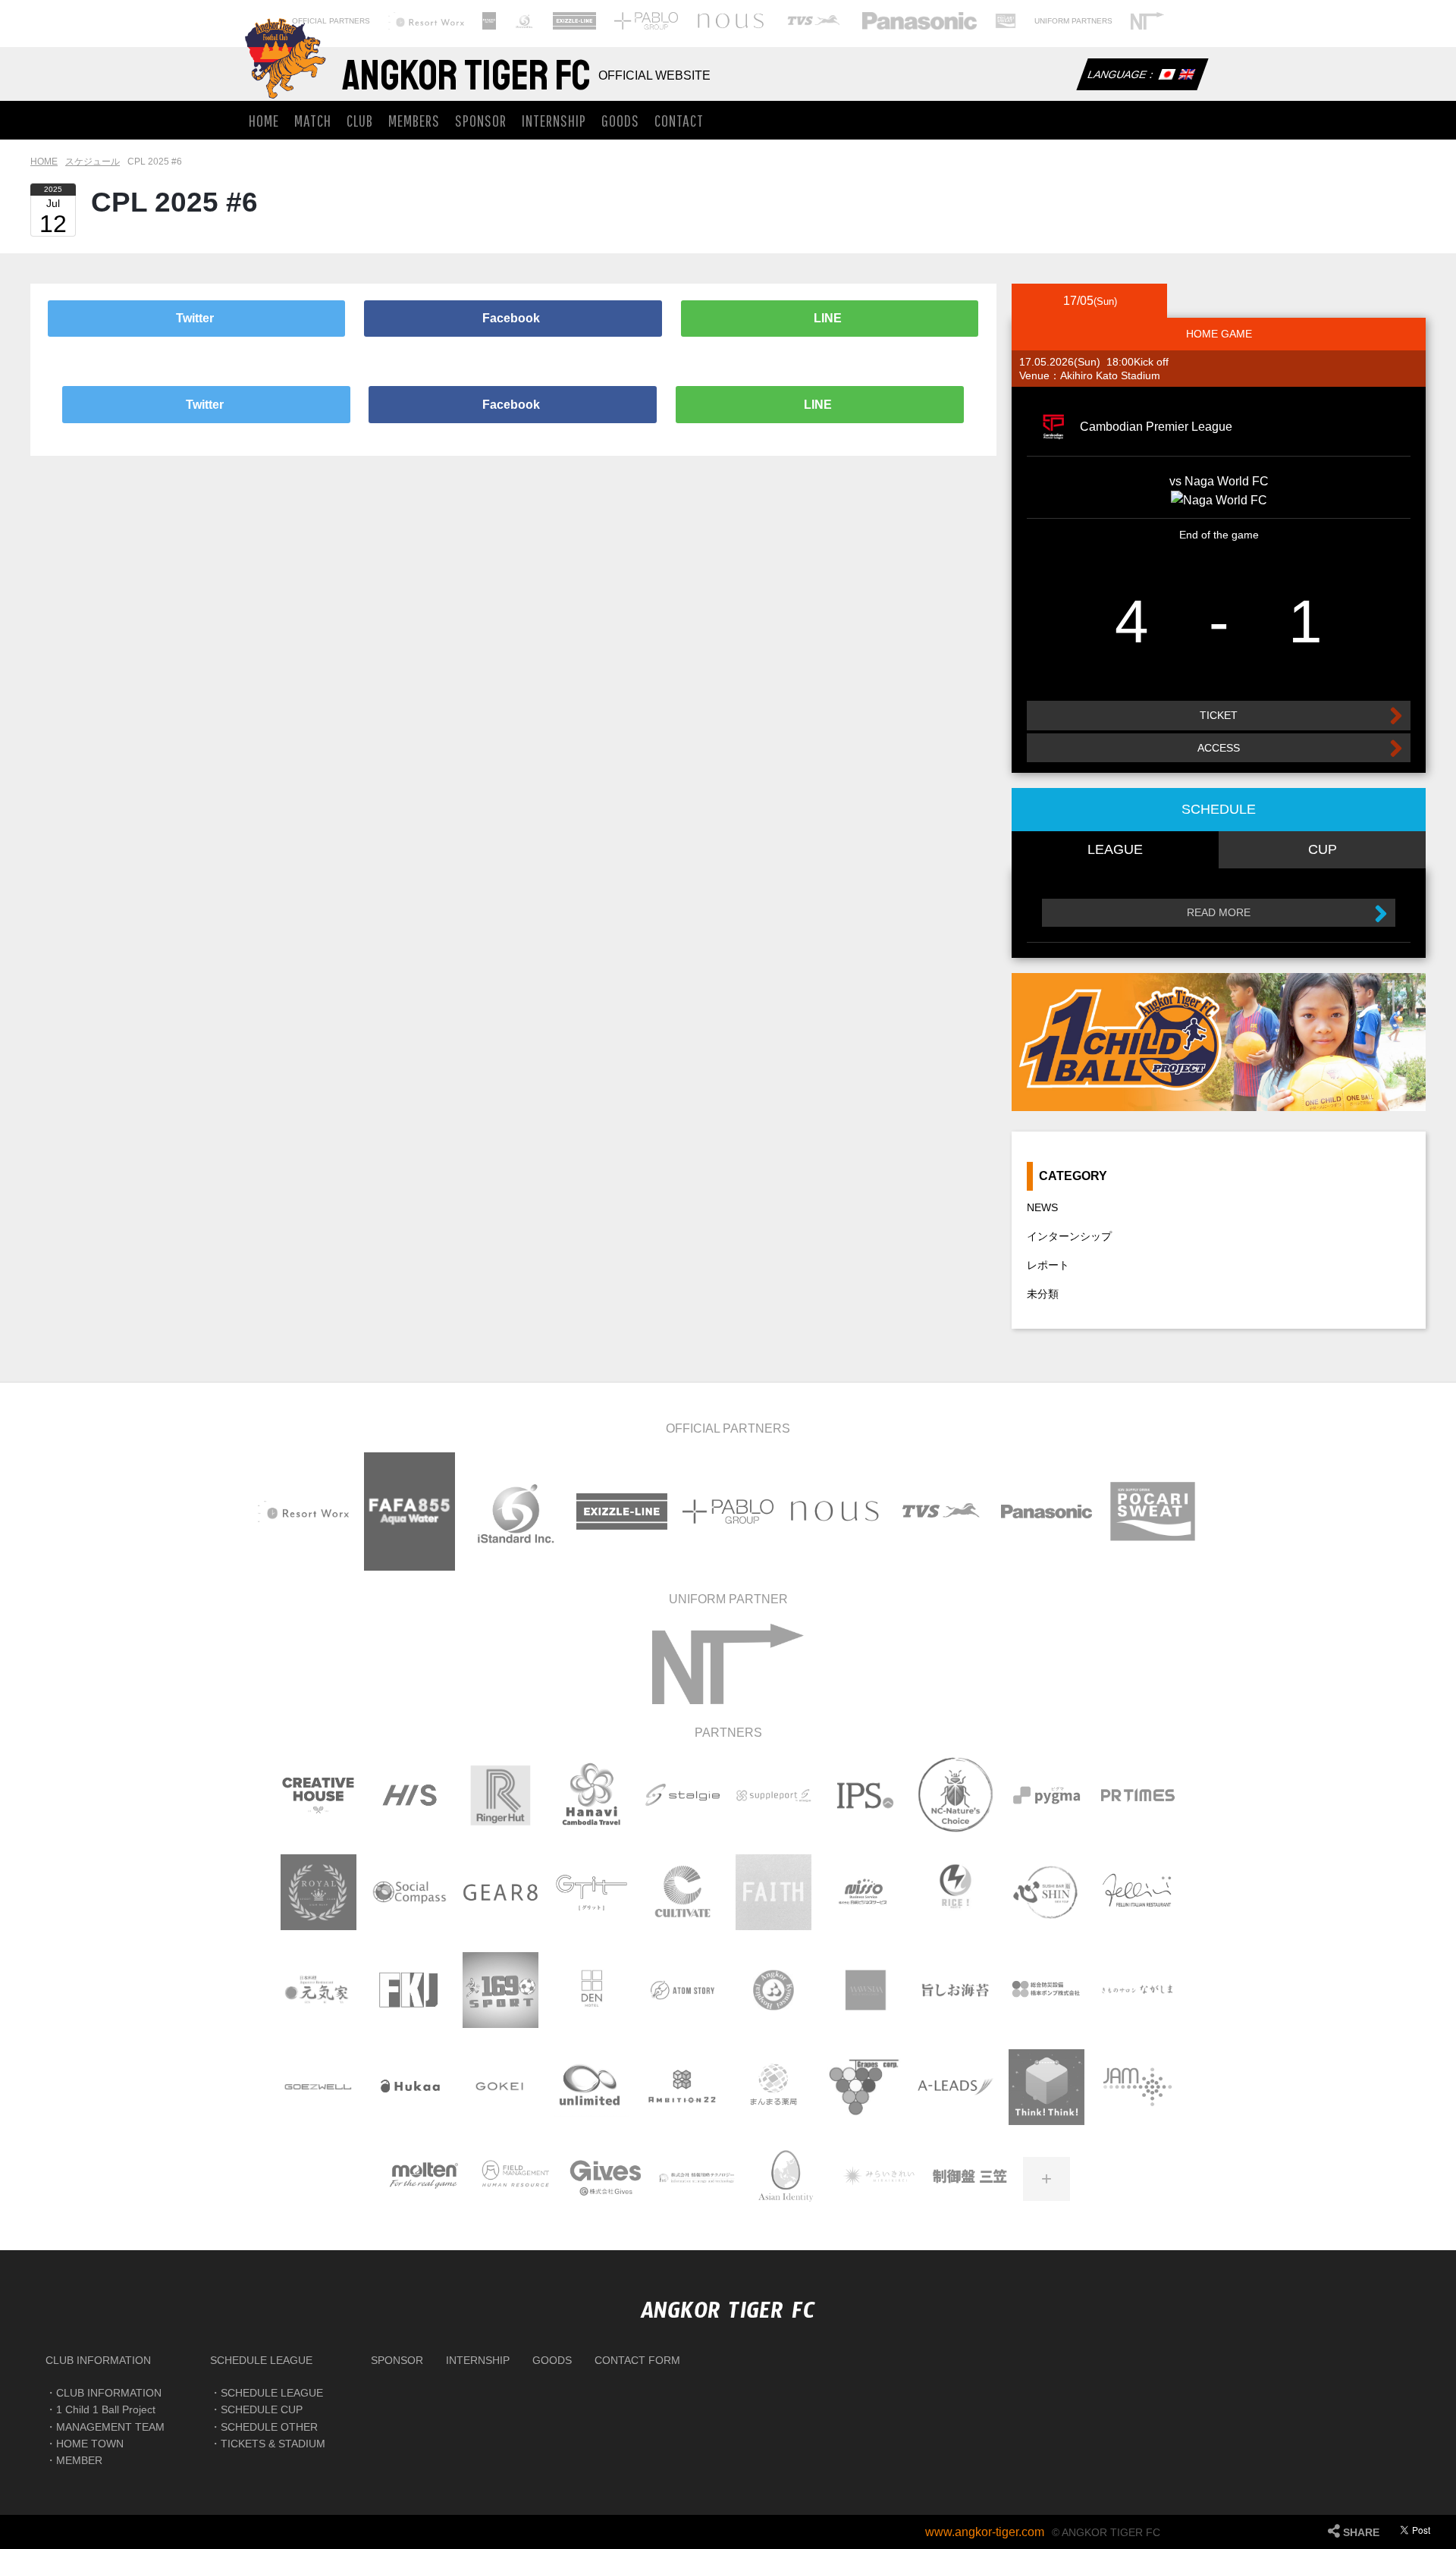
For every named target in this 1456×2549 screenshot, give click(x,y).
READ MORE (1219, 912)
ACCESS (1219, 748)
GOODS (620, 120)
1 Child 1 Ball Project (106, 2409)
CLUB (360, 120)
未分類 (1043, 1294)
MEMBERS (414, 120)
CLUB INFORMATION (98, 2360)
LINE (829, 318)
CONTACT (679, 120)
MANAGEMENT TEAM (110, 2427)
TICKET (1219, 715)
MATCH (313, 120)
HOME (264, 120)
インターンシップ (1069, 1236)
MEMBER (79, 2460)
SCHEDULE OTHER (269, 2427)
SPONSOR (481, 120)
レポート (1048, 1265)
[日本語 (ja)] (1166, 76)
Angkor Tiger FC (466, 76)
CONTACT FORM (637, 2360)
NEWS (1042, 1207)
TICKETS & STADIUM (273, 2444)
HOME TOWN (90, 2444)
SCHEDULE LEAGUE (261, 2360)
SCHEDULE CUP (262, 2409)
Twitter (196, 318)
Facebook (513, 318)
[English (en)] (1186, 76)
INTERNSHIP (554, 120)
